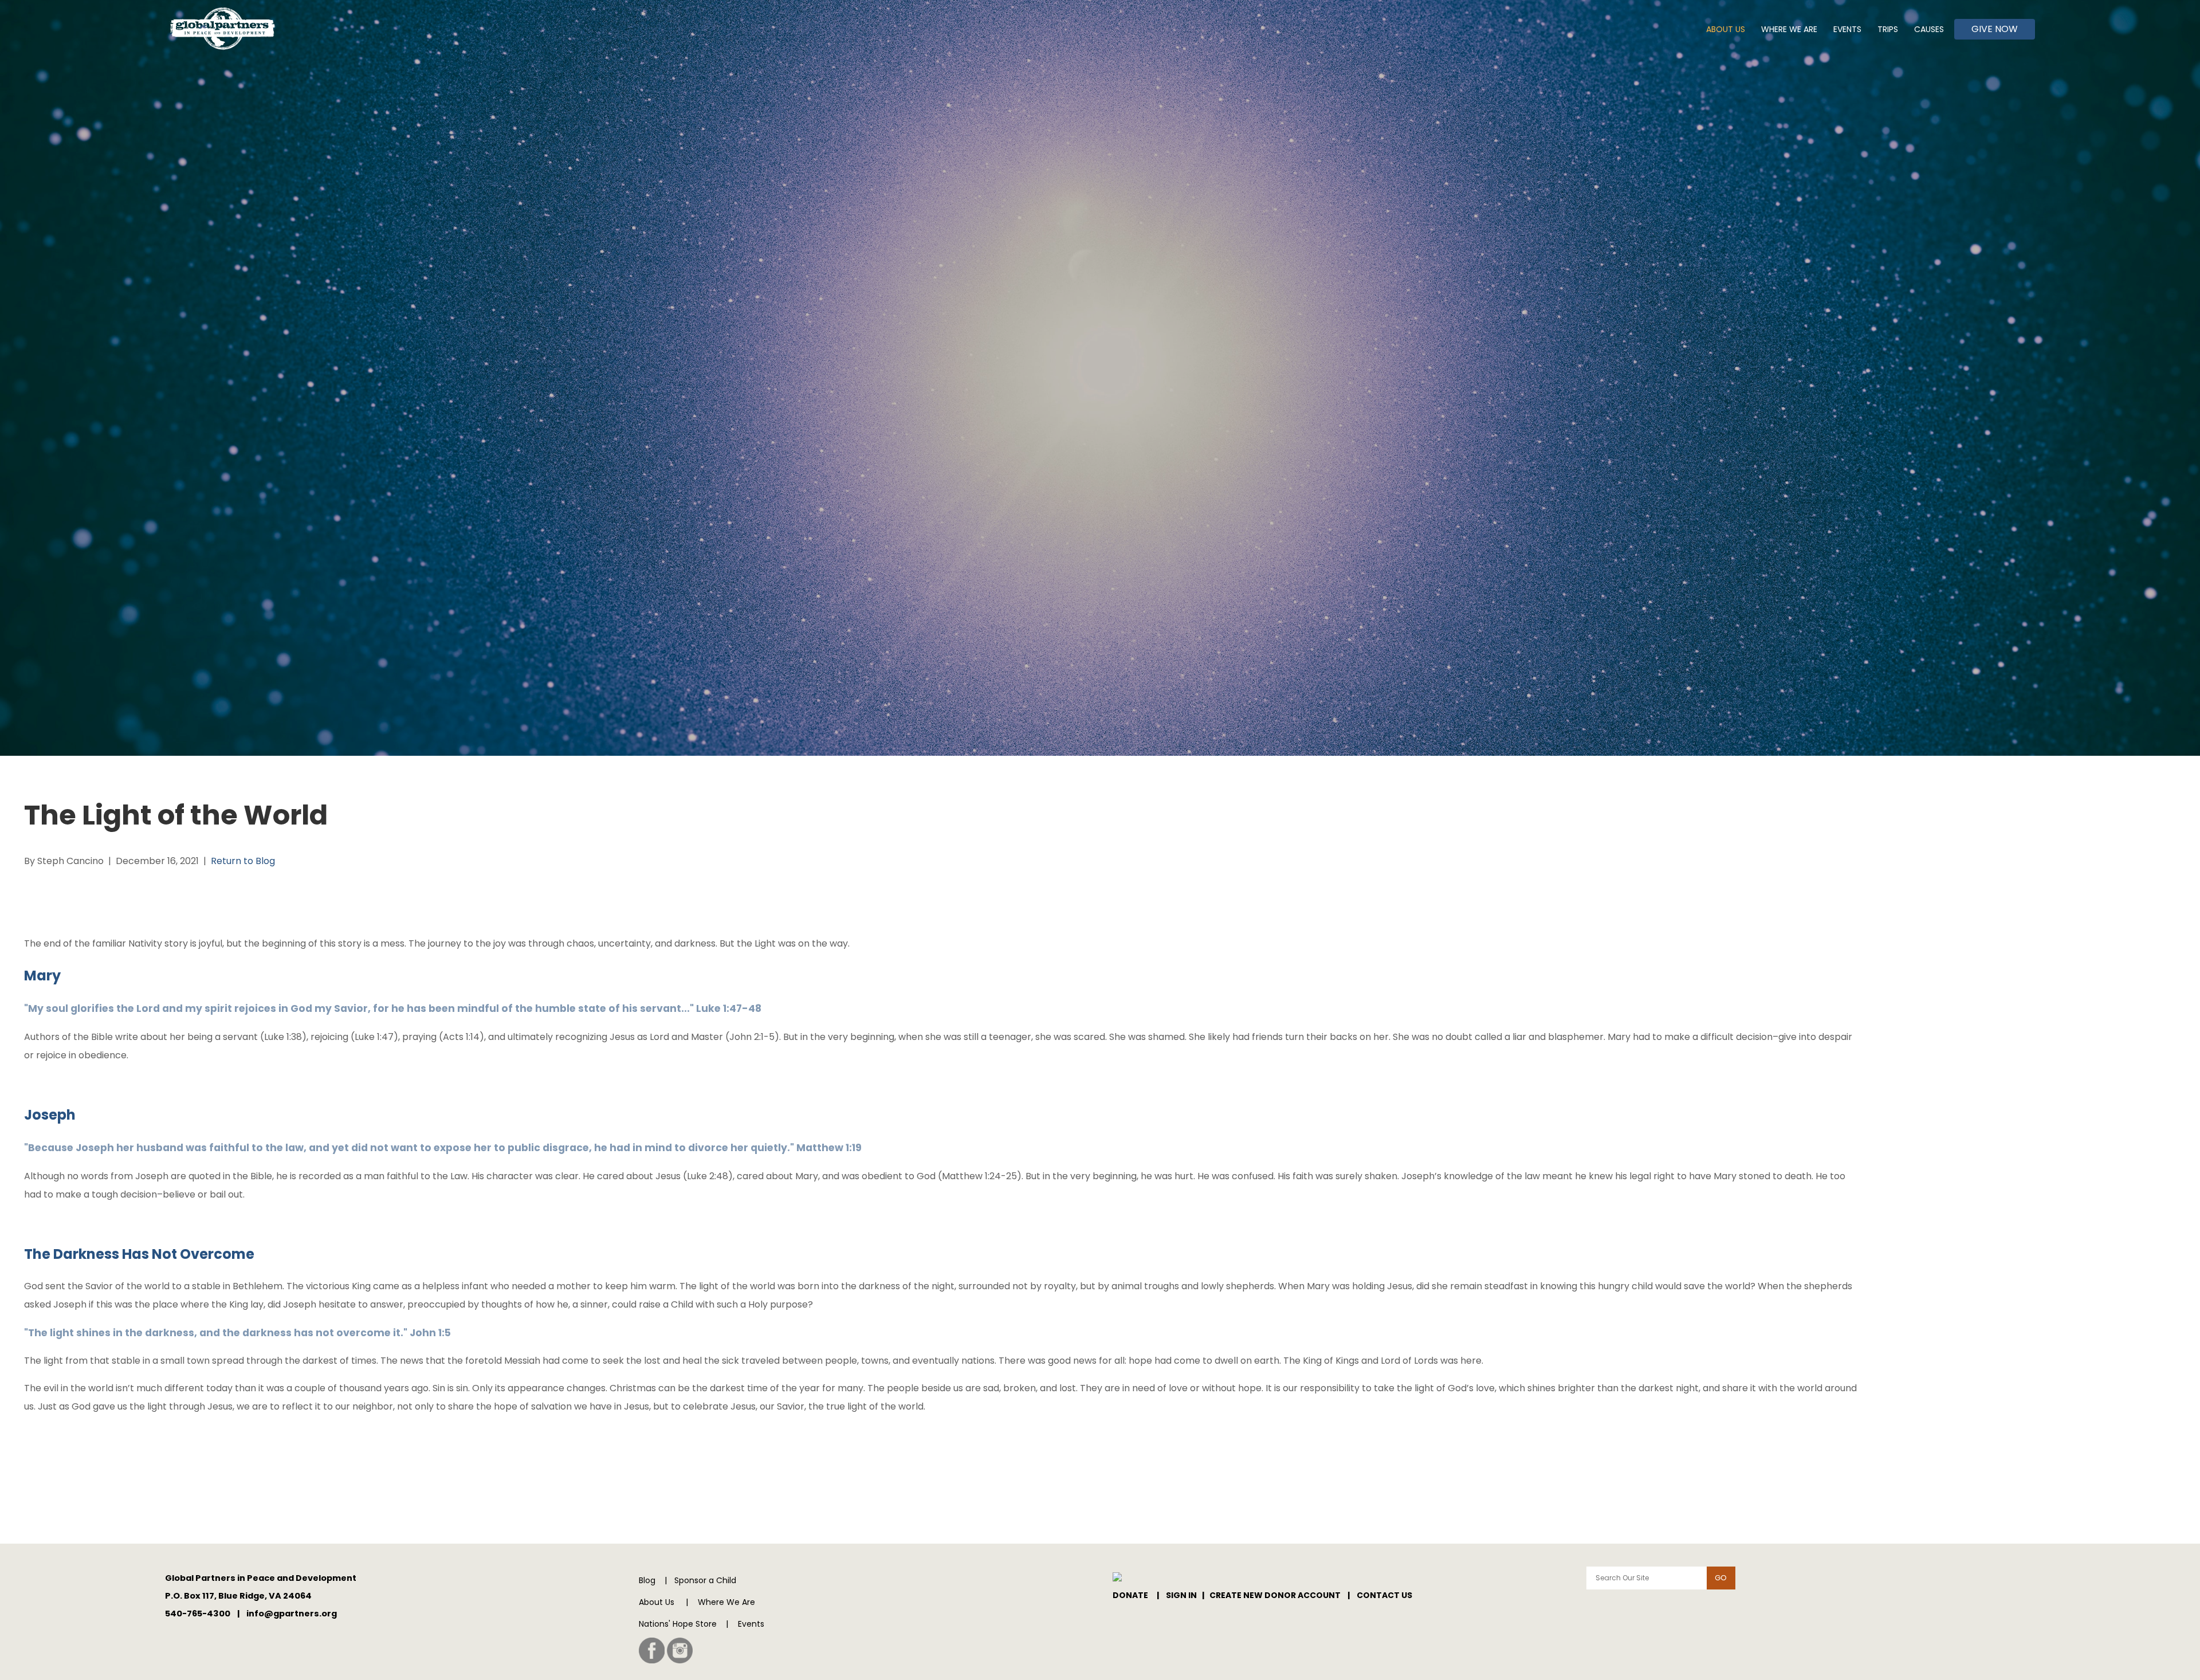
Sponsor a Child (705, 1580)
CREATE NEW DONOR (1254, 1595)
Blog (647, 1580)
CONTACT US (1384, 1595)
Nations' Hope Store (678, 1624)
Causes (1929, 29)
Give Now (1995, 29)
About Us (1726, 29)
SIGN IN (1181, 1595)
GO (1721, 1578)
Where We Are (1789, 29)
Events (1847, 29)
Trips (1888, 29)
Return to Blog (243, 861)
